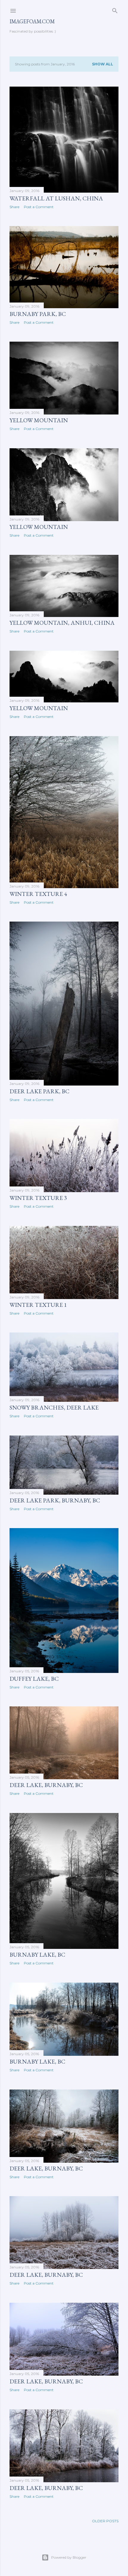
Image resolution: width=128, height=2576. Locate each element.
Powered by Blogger (69, 2557)
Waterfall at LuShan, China (56, 198)
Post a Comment (39, 207)
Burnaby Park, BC (38, 314)
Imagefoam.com (32, 21)
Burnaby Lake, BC (37, 1955)
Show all (103, 64)
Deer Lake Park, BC (39, 1091)
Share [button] (14, 207)
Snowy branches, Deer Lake (54, 1407)
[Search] (115, 9)
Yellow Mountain (39, 420)
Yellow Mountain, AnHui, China (62, 623)
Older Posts (105, 2521)
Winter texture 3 (38, 1198)
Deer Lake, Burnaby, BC (46, 1785)
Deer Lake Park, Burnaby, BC (55, 1500)
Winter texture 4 (38, 894)
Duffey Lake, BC (34, 1679)
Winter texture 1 (38, 1305)
